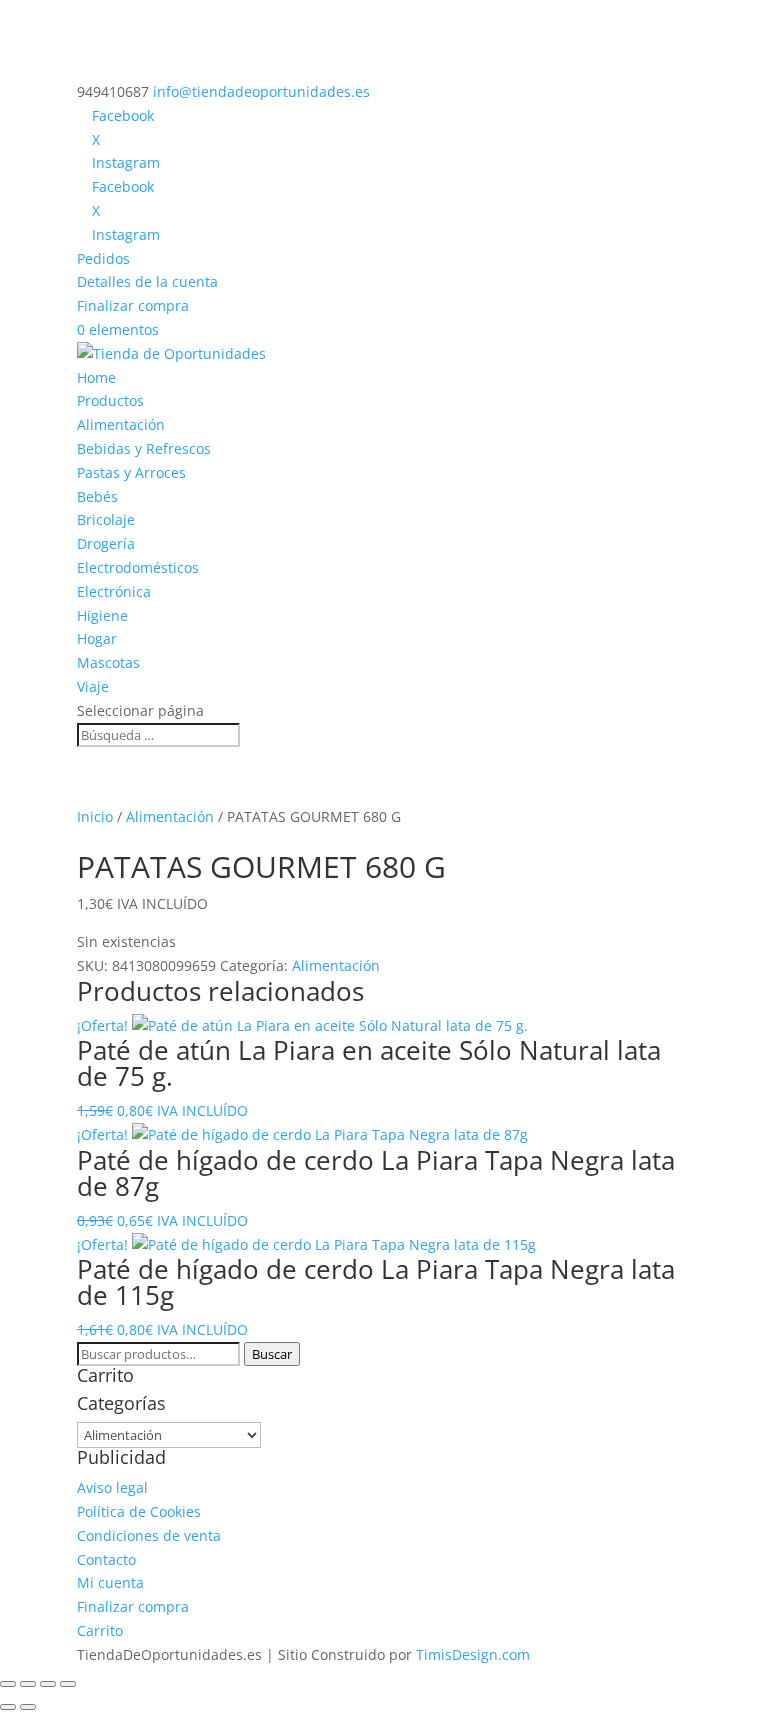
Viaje (93, 686)
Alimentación (121, 424)
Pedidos (103, 258)
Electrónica (114, 591)
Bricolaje (106, 519)
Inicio (95, 816)
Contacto (106, 1559)
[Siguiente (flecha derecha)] (28, 1707)
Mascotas (108, 662)
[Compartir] (48, 1684)
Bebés (97, 496)
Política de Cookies (139, 1511)
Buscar (272, 1354)
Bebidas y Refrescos (144, 448)
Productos (110, 400)
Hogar (97, 638)
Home (96, 377)
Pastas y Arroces (131, 472)
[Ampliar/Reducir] (8, 1684)
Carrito (100, 1630)
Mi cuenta (110, 1582)
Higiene (102, 615)
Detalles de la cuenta (147, 281)
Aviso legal (112, 1487)
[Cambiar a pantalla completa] (28, 1684)
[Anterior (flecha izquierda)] (8, 1707)
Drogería (106, 543)
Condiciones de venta (149, 1535)
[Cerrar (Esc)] (68, 1684)
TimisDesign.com (473, 1654)
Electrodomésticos (138, 567)
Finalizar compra (133, 305)
